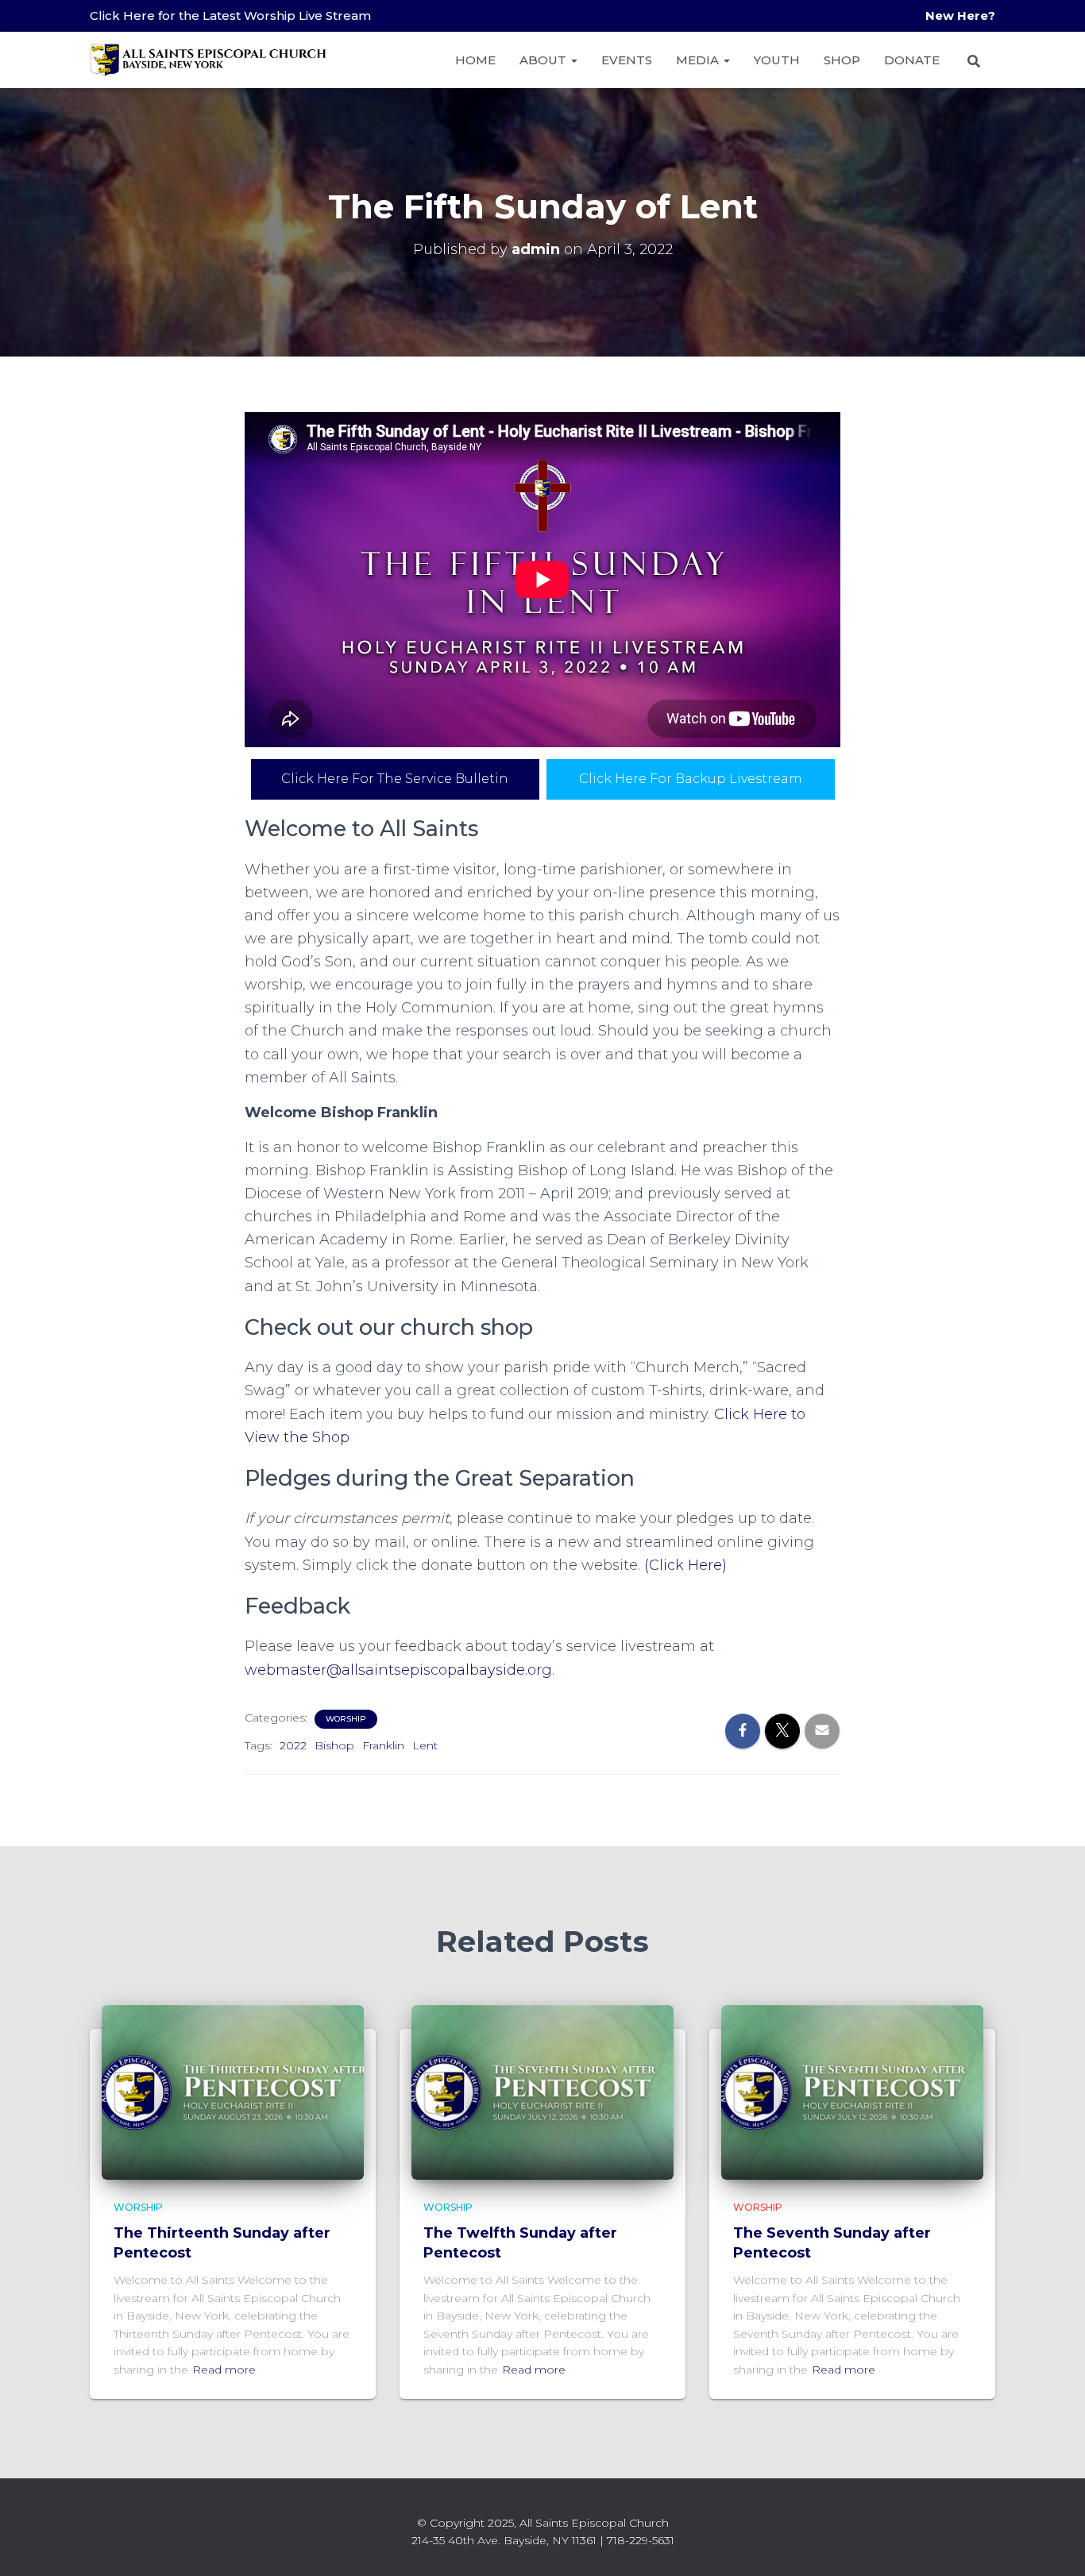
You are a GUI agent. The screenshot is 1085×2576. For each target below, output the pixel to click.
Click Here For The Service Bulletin (395, 779)
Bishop (334, 1745)
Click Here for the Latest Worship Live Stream (230, 15)
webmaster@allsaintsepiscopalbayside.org (398, 1670)
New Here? (960, 15)
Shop (842, 60)
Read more (224, 2370)
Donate (912, 60)
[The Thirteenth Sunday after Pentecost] (233, 2092)
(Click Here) (685, 1565)
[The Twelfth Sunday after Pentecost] (542, 2092)
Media (699, 60)
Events (627, 60)
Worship (346, 1719)
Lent (425, 1745)
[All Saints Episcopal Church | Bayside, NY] (209, 60)
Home (475, 60)
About (544, 60)
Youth (777, 60)
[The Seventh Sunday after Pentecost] (852, 2092)
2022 (293, 1745)
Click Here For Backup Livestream (691, 779)
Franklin (383, 1745)
